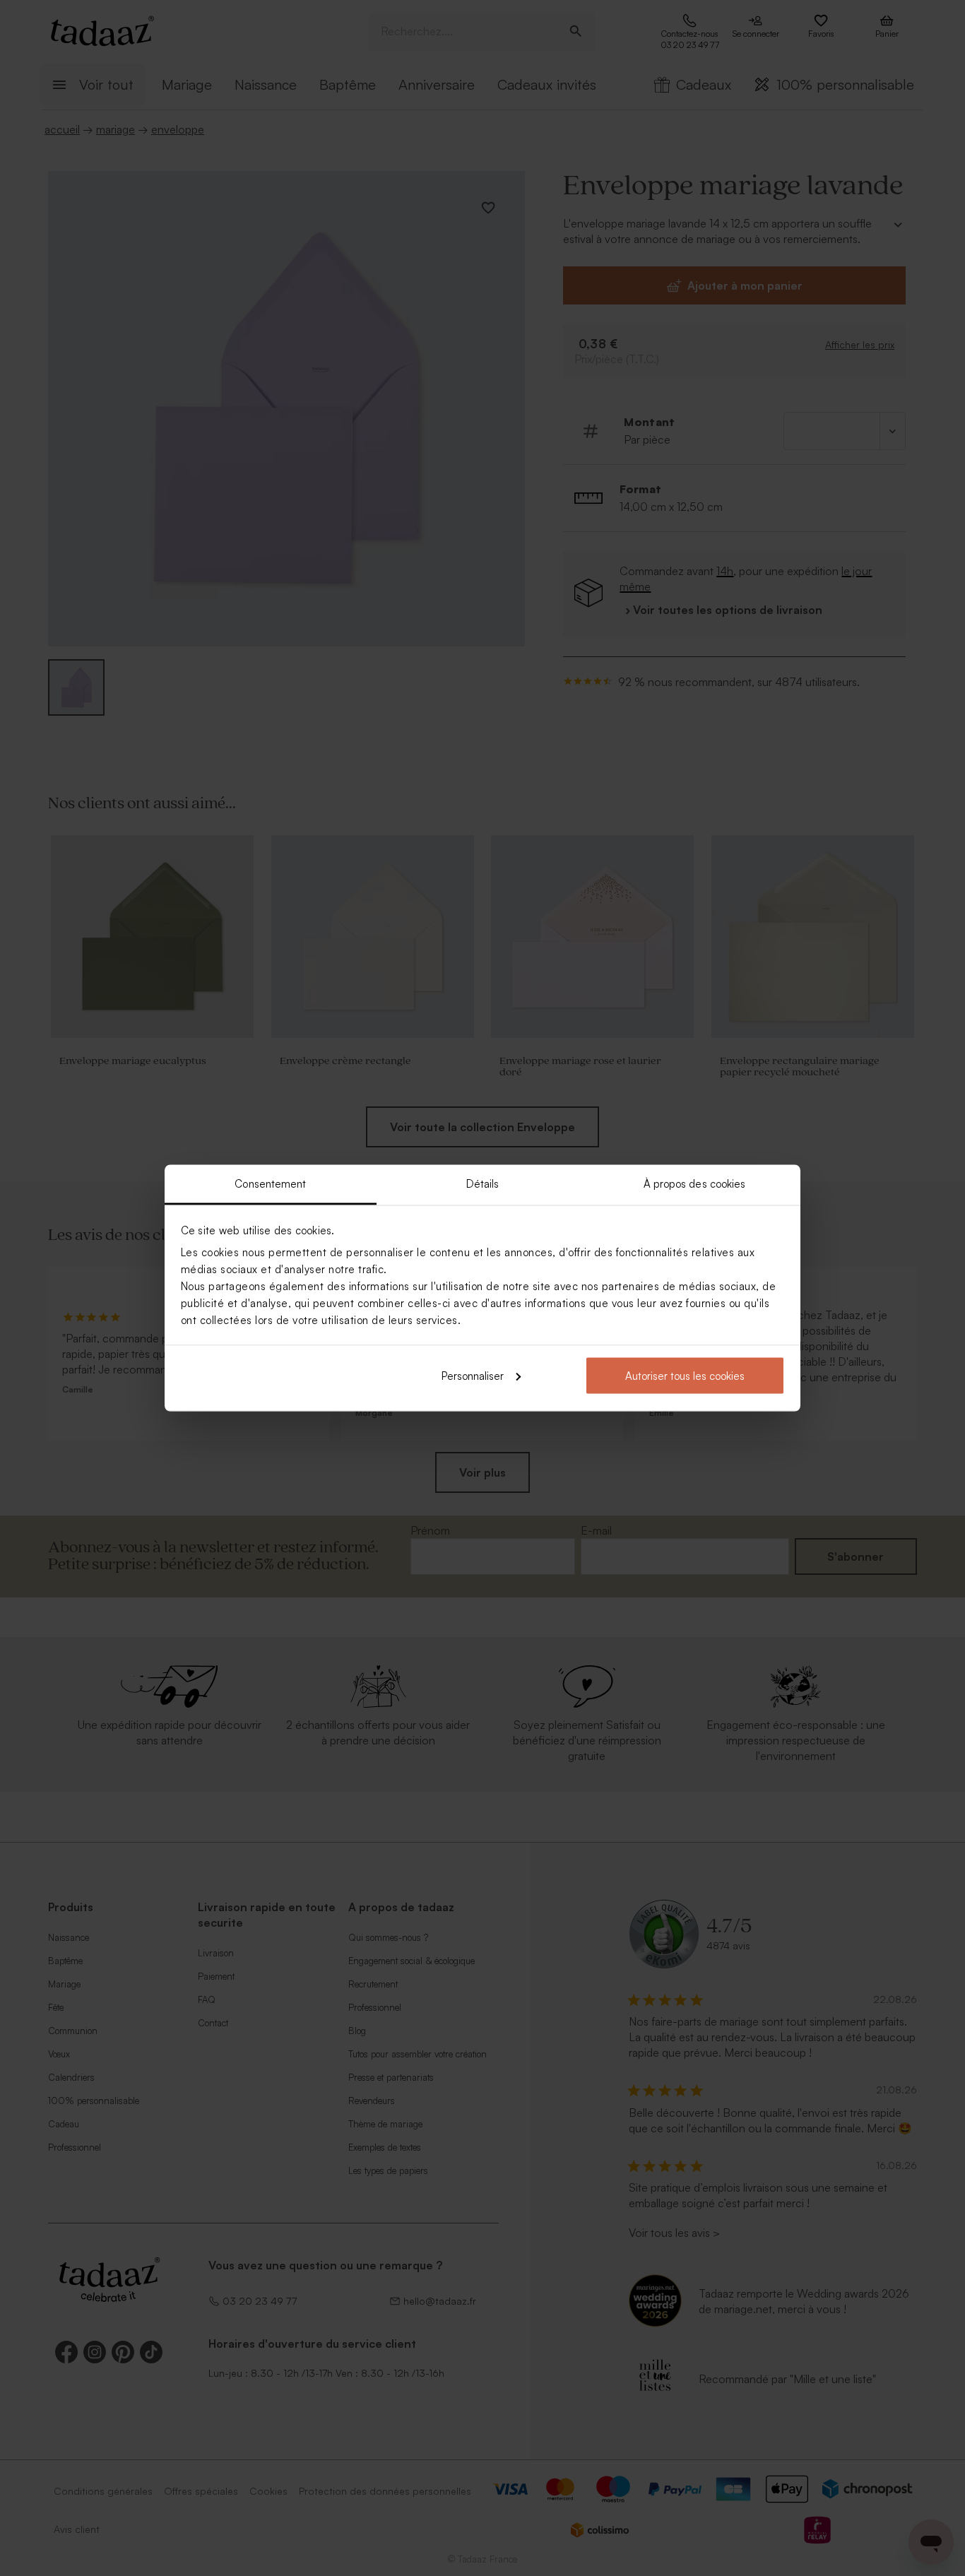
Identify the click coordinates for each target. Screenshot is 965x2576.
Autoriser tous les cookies (685, 1375)
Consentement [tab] (270, 1184)
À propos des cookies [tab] (695, 1184)
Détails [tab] (483, 1184)
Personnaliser (473, 1375)
